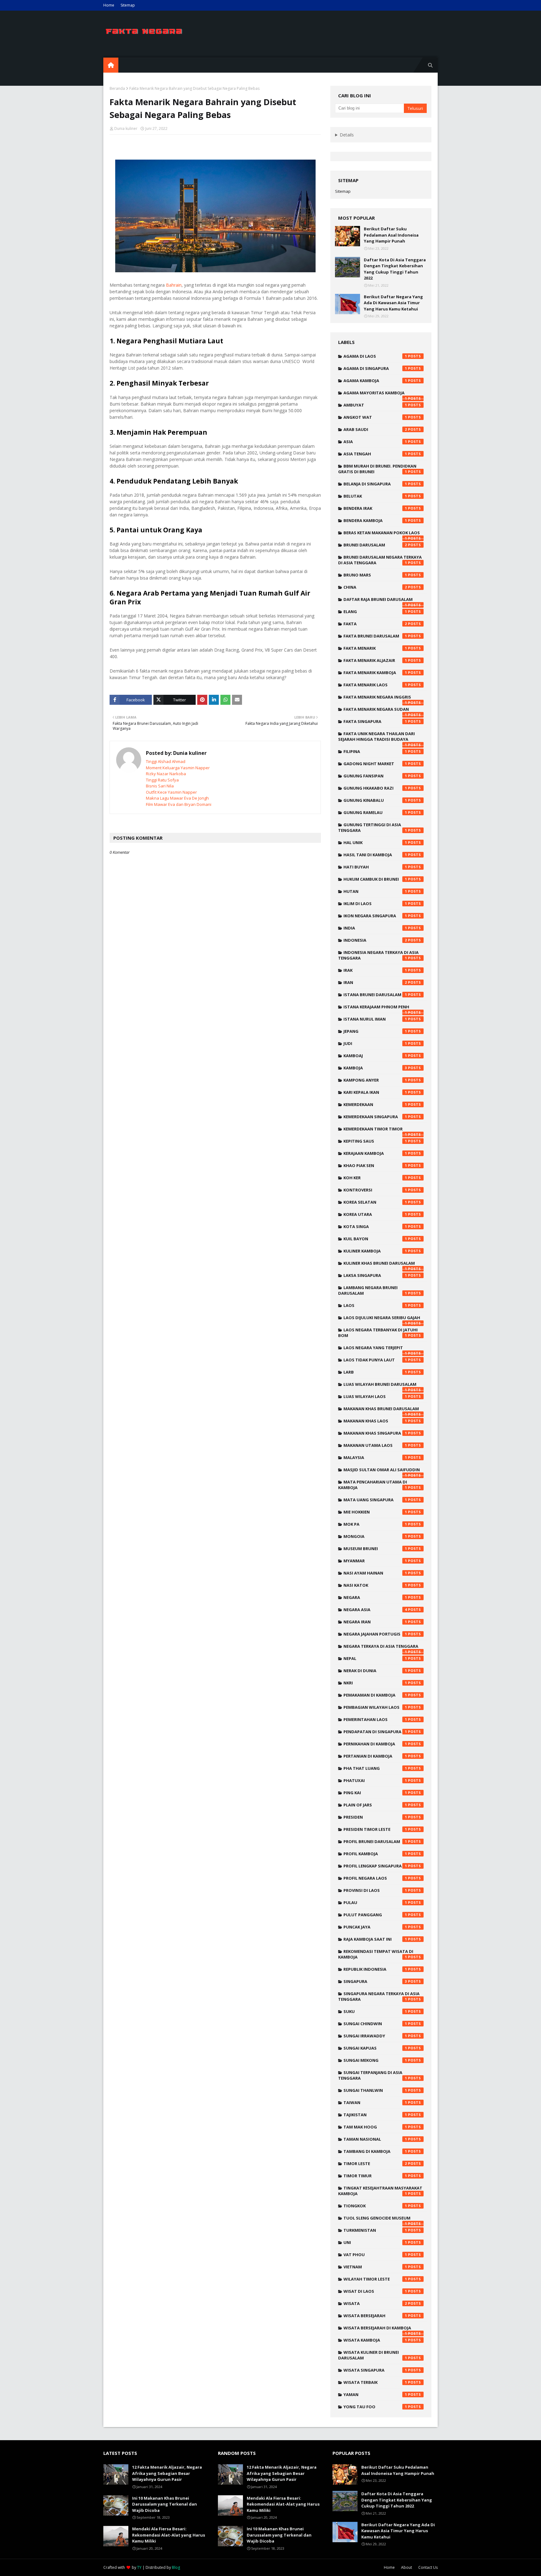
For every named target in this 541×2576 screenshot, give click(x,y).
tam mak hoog (375, 2127)
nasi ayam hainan (375, 1573)
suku (375, 2011)
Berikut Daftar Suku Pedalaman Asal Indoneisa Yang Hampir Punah (391, 235)
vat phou (375, 2255)
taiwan (375, 2102)
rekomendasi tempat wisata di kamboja (376, 1954)
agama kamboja (375, 381)
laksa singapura (375, 1275)
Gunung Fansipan (375, 776)
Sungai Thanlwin (375, 2090)
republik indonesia (375, 1969)
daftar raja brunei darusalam (378, 601)
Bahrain (174, 285)
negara (375, 1597)
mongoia (375, 1536)
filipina (375, 751)
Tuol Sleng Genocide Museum (377, 2220)
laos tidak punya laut (375, 1360)
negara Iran (375, 1622)
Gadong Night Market (375, 764)
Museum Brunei (375, 1549)
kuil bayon (375, 1239)
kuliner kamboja (375, 1251)
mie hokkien (375, 1512)
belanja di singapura (375, 484)
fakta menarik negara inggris (377, 699)
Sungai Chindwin (375, 2024)
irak (375, 970)
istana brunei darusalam (375, 995)
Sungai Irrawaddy (375, 2036)
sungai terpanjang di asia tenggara (373, 2075)
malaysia (375, 1457)
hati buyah (375, 867)
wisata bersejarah (375, 2316)
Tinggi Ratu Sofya (162, 780)
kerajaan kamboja (375, 1153)
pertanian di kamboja (375, 1756)
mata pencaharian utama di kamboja (373, 1485)
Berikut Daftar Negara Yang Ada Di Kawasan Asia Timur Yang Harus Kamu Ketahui (393, 303)
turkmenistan (375, 2230)
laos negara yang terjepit (375, 1349)
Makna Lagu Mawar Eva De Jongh (177, 798)
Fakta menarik (375, 648)
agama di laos (375, 356)
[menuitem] (111, 65)
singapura (375, 1981)
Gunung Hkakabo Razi (375, 788)
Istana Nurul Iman (375, 1019)
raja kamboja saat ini (375, 1939)
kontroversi (375, 1190)
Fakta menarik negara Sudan (376, 711)
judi (375, 1043)
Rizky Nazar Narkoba (166, 774)
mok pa (375, 1524)
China (375, 587)
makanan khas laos (375, 1421)
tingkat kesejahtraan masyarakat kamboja (380, 2191)
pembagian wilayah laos (375, 1707)
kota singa (375, 1227)
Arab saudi (375, 429)
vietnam (375, 2267)
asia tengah (375, 454)
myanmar (375, 1561)
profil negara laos (375, 1878)
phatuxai (375, 1780)
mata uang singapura (375, 1500)
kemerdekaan (375, 1104)
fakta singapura (375, 721)
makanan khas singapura (375, 1433)
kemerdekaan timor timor (375, 1130)
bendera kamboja (375, 520)
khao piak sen (375, 1165)
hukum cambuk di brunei (375, 879)
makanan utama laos (375, 1445)
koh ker (375, 1178)
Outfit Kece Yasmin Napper (171, 792)
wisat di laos (375, 2291)
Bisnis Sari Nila (160, 786)
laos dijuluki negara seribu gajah (382, 1319)
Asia (375, 442)
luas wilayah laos (375, 1396)
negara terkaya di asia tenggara (381, 1648)
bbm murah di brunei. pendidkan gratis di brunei (377, 469)
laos (375, 1305)
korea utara (375, 1214)
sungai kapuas (375, 2048)
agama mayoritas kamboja (375, 394)
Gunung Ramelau (375, 812)
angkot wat (375, 417)
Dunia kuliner (126, 128)
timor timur (375, 2176)
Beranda (117, 88)
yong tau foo (375, 2407)
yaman (375, 2394)
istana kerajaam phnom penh (376, 1008)
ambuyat (375, 405)
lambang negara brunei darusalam (373, 1290)
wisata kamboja (375, 2340)
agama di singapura (375, 368)
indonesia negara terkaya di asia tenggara (378, 955)
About (407, 2567)
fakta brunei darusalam (375, 636)
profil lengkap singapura (375, 1866)
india (375, 928)
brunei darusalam (375, 545)
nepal (375, 1658)
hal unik (375, 842)
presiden (375, 1817)
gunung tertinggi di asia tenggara (373, 827)
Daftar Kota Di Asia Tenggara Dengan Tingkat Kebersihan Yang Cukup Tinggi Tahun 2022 (395, 269)
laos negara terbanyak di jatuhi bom (378, 1333)
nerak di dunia (375, 1671)
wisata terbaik (375, 2382)
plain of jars (375, 1805)
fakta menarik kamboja (375, 673)
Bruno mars (375, 575)
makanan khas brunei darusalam (381, 1410)
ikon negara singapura (375, 916)
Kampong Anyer (375, 1080)
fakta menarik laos (375, 685)
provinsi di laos (375, 1890)
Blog (176, 2567)
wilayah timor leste (375, 2279)
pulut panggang (375, 1915)
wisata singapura (375, 2370)
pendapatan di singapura (375, 1732)
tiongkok (375, 2206)
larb (375, 1372)
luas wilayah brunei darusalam (380, 1386)
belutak (375, 496)
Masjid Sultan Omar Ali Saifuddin (382, 1471)
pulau (375, 1903)
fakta (375, 624)
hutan (375, 891)
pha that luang (375, 1768)
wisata (375, 2303)
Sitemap (128, 5)
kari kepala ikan (375, 1092)
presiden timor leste (375, 1829)
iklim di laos (375, 904)
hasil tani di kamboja (375, 855)
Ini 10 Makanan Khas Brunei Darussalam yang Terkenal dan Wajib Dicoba (165, 2504)
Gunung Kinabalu (375, 800)
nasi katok (375, 1585)
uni (375, 2242)
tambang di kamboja (375, 2151)
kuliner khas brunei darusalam (379, 1265)
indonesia (375, 940)
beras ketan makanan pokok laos (382, 534)
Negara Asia (375, 1610)
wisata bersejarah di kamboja (377, 2329)
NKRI (375, 1683)
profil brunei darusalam (375, 1841)
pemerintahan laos (375, 1719)
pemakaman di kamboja (375, 1695)
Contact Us (428, 2567)
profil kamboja (375, 1854)
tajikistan (375, 2115)
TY (139, 2567)
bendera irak (375, 508)
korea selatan (375, 1202)
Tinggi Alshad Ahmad (166, 761)
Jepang (375, 1031)
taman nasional (375, 2139)
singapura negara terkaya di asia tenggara (379, 1996)
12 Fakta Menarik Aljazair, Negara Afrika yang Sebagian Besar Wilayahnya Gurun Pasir (167, 2473)
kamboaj (375, 1056)
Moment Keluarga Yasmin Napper (178, 768)
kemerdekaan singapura (375, 1117)
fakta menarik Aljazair (375, 660)
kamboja (375, 1068)
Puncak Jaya (375, 1927)
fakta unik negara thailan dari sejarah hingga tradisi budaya (376, 738)
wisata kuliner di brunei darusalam (373, 2355)
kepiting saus (375, 1141)
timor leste (375, 2164)
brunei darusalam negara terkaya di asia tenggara (380, 560)
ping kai (375, 1793)
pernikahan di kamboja (375, 1744)
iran (375, 982)
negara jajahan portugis (375, 1634)
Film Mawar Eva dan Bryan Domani (179, 804)
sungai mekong (375, 2060)
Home (109, 5)
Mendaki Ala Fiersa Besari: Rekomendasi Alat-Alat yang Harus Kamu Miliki (169, 2535)
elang (375, 612)
